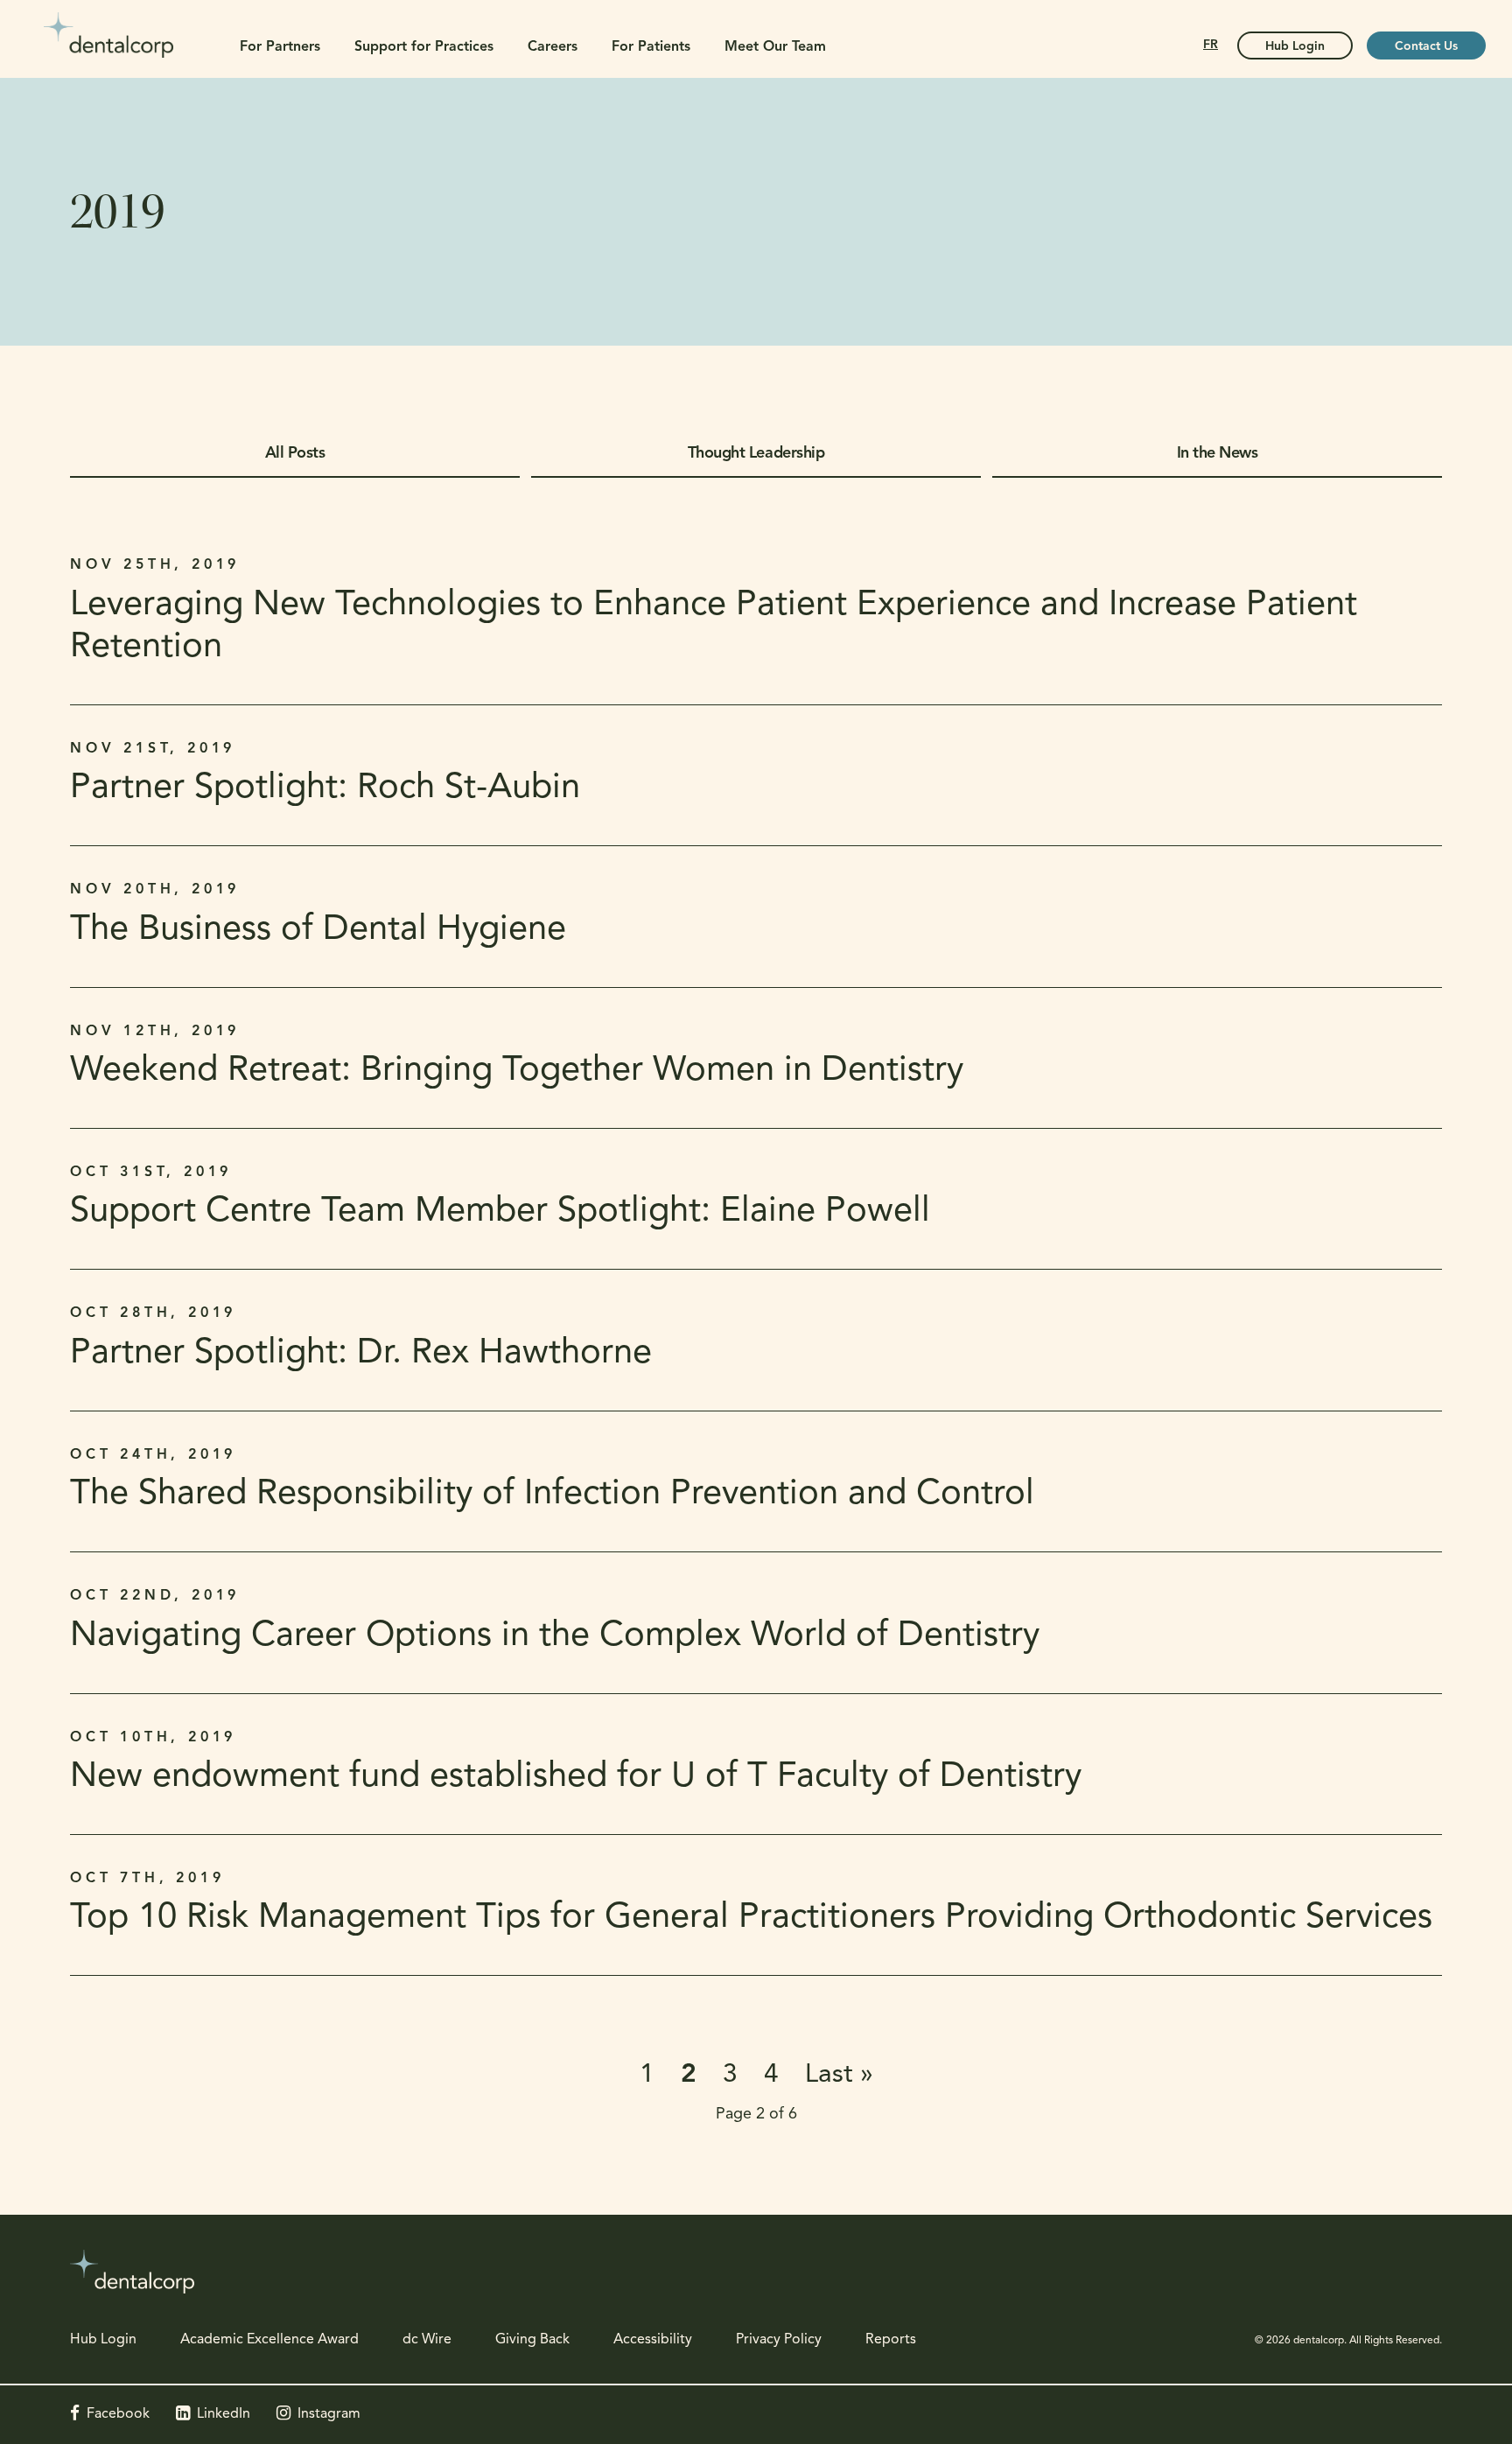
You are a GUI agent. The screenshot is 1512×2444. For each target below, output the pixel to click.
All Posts (295, 454)
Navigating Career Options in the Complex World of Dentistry (555, 1636)
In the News (1218, 454)
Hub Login (1295, 47)
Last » (839, 2075)
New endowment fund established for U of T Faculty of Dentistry (576, 1777)
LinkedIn (224, 2414)
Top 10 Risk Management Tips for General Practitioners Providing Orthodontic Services (751, 1918)
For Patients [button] (651, 47)
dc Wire (427, 2340)
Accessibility (653, 2340)
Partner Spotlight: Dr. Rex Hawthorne (361, 1354)
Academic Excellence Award (269, 2340)
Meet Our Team (775, 47)
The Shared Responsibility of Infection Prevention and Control (552, 1495)
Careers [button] (553, 47)
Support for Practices (424, 47)
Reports (891, 2340)
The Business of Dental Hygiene (318, 930)
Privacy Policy (779, 2340)
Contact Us (1426, 47)
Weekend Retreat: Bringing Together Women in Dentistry (517, 1071)
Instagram (329, 2414)
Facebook (118, 2414)
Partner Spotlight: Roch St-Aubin (325, 788)
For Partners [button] (280, 47)
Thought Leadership (756, 454)
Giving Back (532, 2340)
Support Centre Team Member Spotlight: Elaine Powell (500, 1212)
